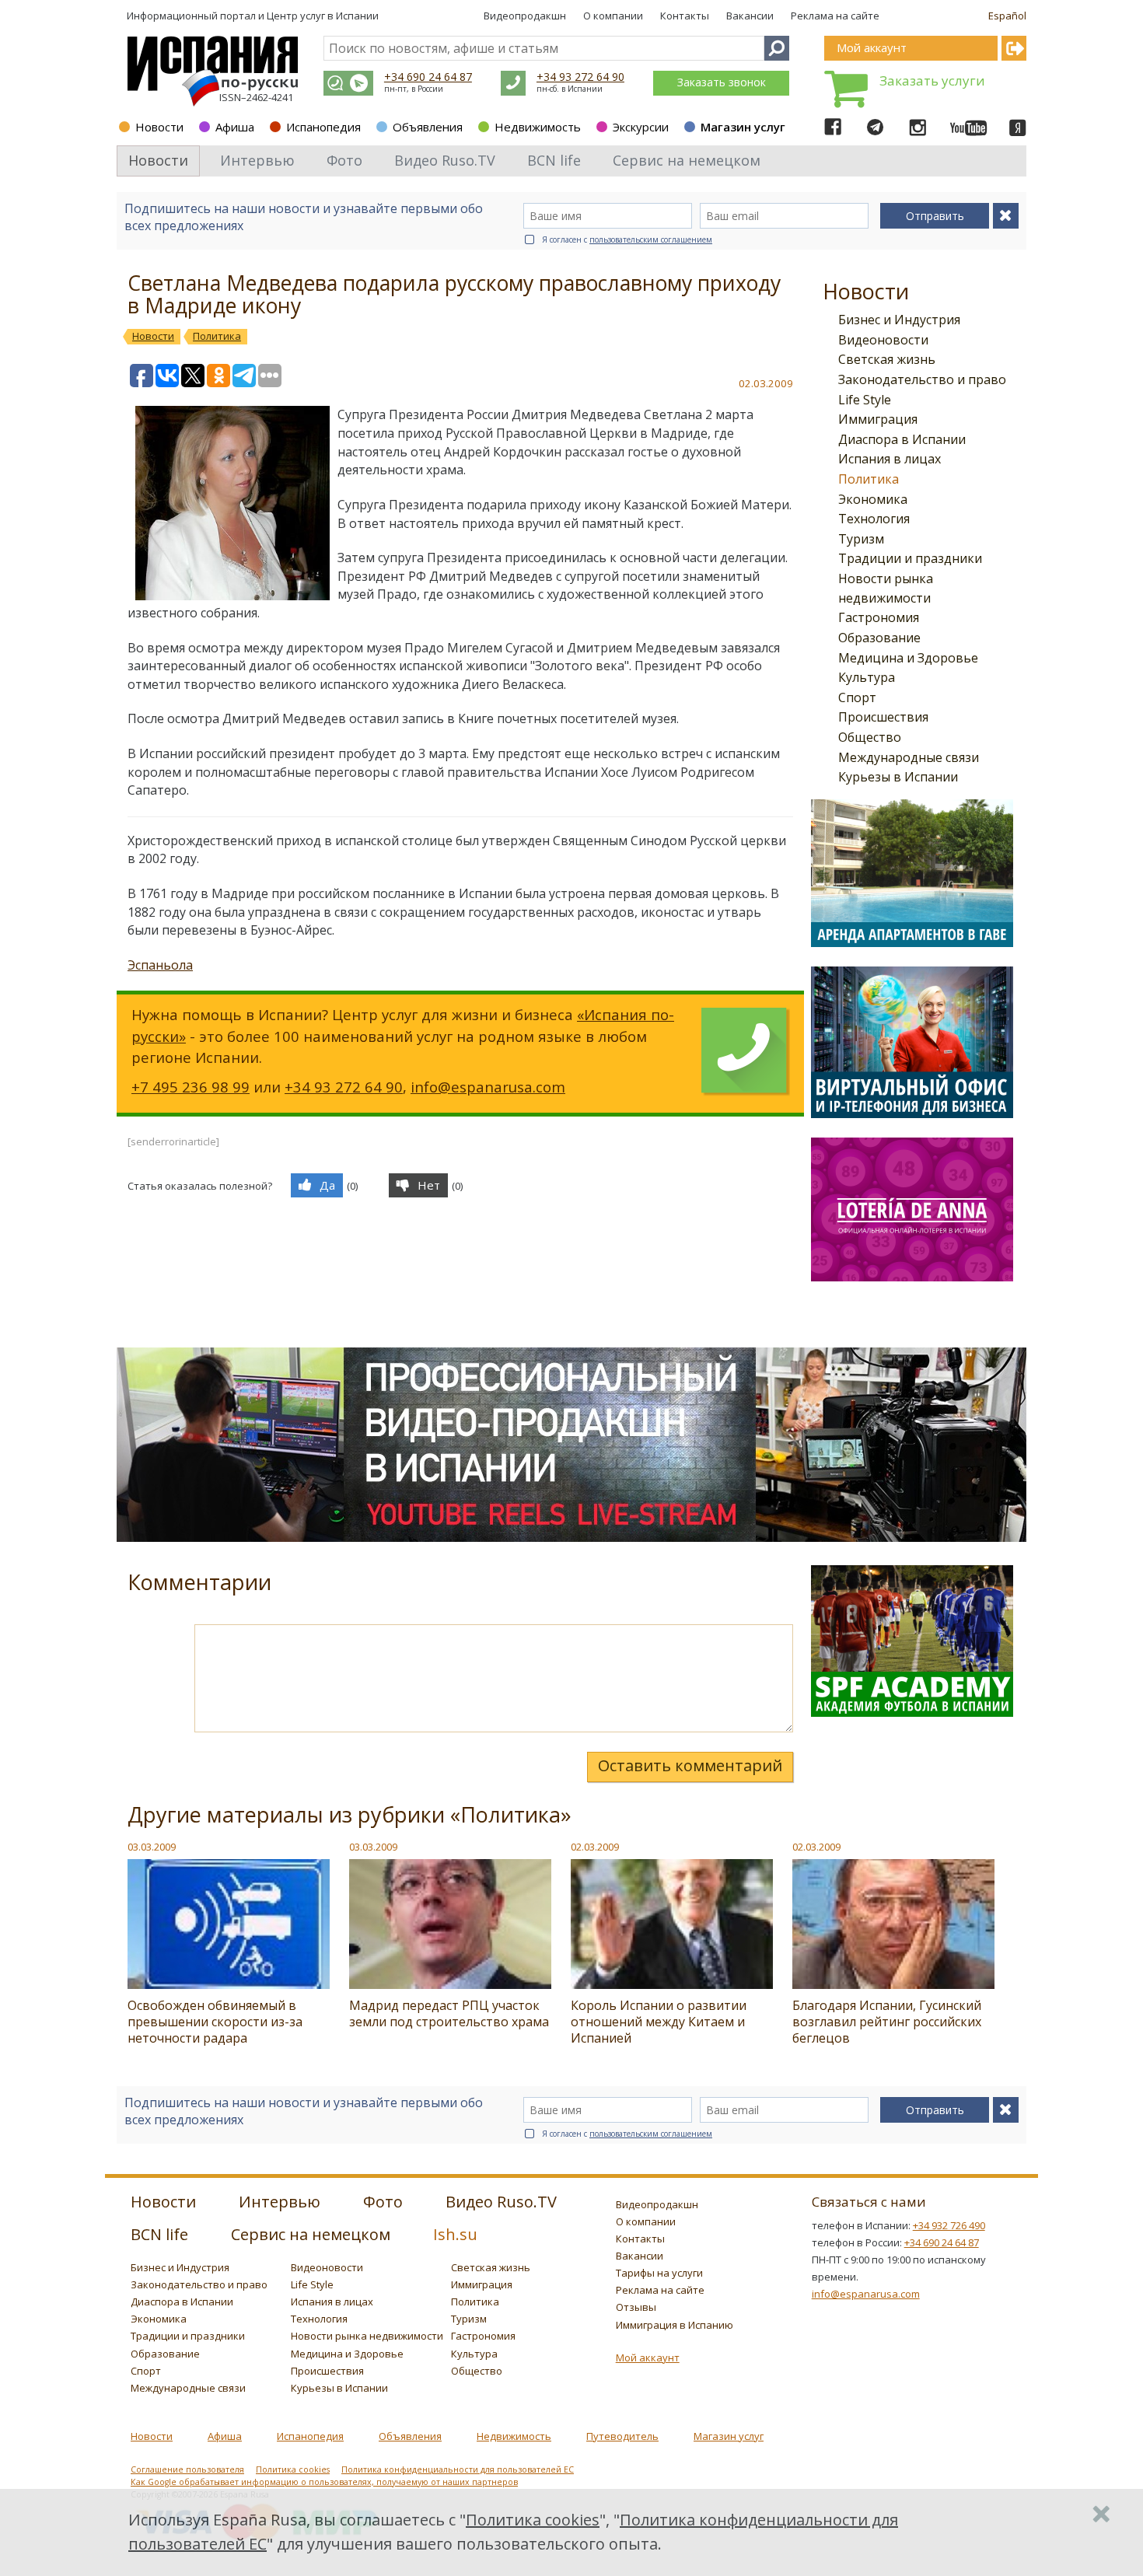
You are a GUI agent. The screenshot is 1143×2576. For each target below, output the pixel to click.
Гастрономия (879, 617)
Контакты (685, 16)
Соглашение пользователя (187, 2469)
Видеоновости (883, 340)
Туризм (861, 539)
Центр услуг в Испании (323, 16)
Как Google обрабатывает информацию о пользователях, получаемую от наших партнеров (324, 2482)
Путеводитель (622, 2436)
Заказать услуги (932, 80)
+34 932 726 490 (949, 2225)
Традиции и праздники (910, 558)
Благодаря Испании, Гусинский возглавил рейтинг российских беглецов (887, 2022)
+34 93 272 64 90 (580, 77)
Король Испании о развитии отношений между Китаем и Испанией (659, 2022)
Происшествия (883, 717)
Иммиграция (878, 419)
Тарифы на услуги (659, 2273)
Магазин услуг (743, 127)
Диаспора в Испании (902, 439)
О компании (613, 16)
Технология (874, 519)
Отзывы (636, 2307)
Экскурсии (641, 127)
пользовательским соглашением (651, 239)
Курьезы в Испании (898, 777)
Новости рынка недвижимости (367, 2336)
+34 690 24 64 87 (428, 77)
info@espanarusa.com (488, 1087)
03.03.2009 (152, 1847)
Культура (867, 677)
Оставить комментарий (690, 1765)
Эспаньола (160, 965)
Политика (869, 479)
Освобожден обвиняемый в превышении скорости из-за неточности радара (215, 2022)
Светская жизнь (887, 359)
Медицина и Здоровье (908, 658)
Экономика (873, 499)
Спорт (857, 697)
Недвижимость (538, 127)
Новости (159, 127)
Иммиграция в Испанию (675, 2325)
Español (1007, 16)
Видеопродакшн (525, 16)
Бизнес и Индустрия (899, 320)
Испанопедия (323, 127)
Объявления (428, 127)
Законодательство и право (922, 379)
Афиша (235, 127)
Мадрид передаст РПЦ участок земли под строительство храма (449, 2013)
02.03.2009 (595, 1847)
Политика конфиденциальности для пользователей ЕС (458, 2469)
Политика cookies (293, 2469)
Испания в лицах (890, 459)
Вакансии (750, 16)
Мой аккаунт (648, 2358)
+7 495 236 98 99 (190, 1087)
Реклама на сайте (835, 16)
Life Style (865, 400)
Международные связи (909, 757)
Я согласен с (627, 239)
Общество (870, 737)
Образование (879, 638)
